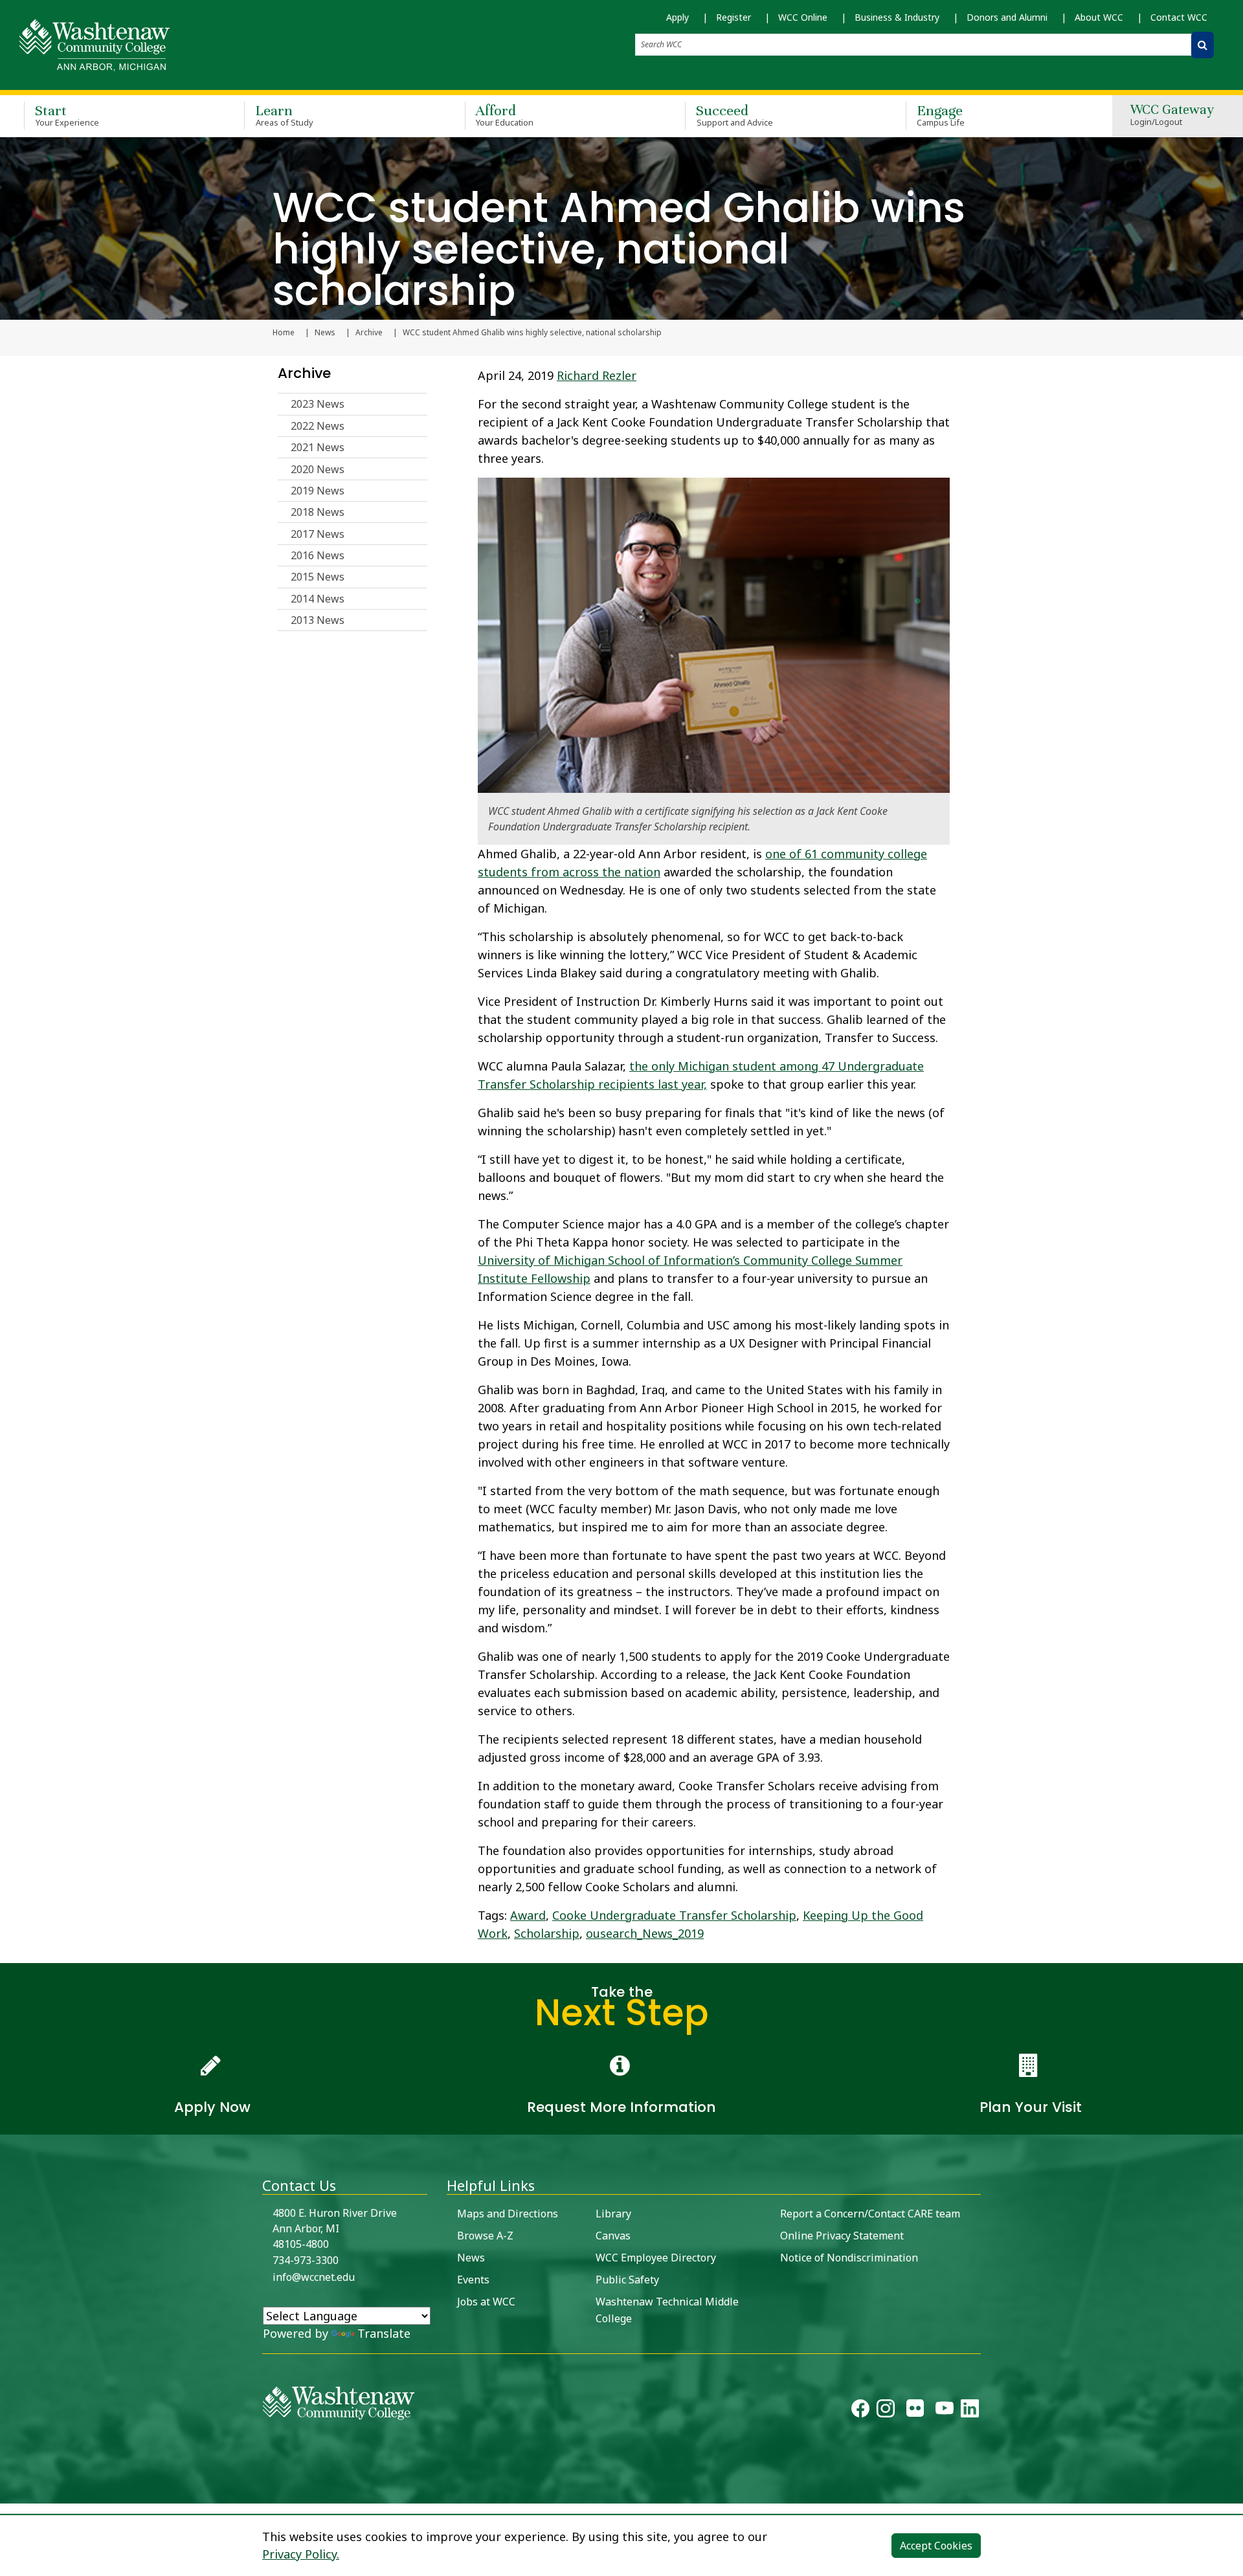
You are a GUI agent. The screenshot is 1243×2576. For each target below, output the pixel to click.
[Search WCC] (1203, 45)
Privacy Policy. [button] (301, 2554)
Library (613, 2214)
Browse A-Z (485, 2236)
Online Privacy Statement (842, 2236)
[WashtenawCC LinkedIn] (970, 2412)
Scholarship (547, 1933)
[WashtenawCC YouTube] (945, 2412)
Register (733, 17)
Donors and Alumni (1007, 17)
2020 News (318, 469)
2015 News (318, 577)
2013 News (318, 620)
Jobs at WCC (486, 2302)
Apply (677, 17)
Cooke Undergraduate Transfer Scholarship (674, 1915)
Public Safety (627, 2280)
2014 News (318, 599)
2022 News (318, 426)
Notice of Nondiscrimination (849, 2258)
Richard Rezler (597, 375)
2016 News (318, 555)
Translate (384, 2333)
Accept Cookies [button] (936, 2546)
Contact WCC (1179, 17)
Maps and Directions (508, 2214)
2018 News (318, 512)
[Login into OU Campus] (8, 2492)
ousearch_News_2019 (645, 1933)
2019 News (318, 491)
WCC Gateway (1172, 116)
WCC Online (803, 17)
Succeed (734, 115)
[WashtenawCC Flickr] (915, 2412)
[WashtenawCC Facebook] (860, 2412)
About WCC (1099, 17)
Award (528, 1915)
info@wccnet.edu (314, 2277)
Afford (505, 115)
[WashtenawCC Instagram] (886, 2412)
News (325, 333)
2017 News (318, 534)
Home (284, 333)
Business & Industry (897, 17)
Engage (941, 115)
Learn (284, 115)
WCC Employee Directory (656, 2258)
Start (67, 115)
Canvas (613, 2236)
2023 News (318, 404)
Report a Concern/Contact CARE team (870, 2214)
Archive (369, 333)
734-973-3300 (306, 2260)
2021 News (318, 447)
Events (473, 2280)
